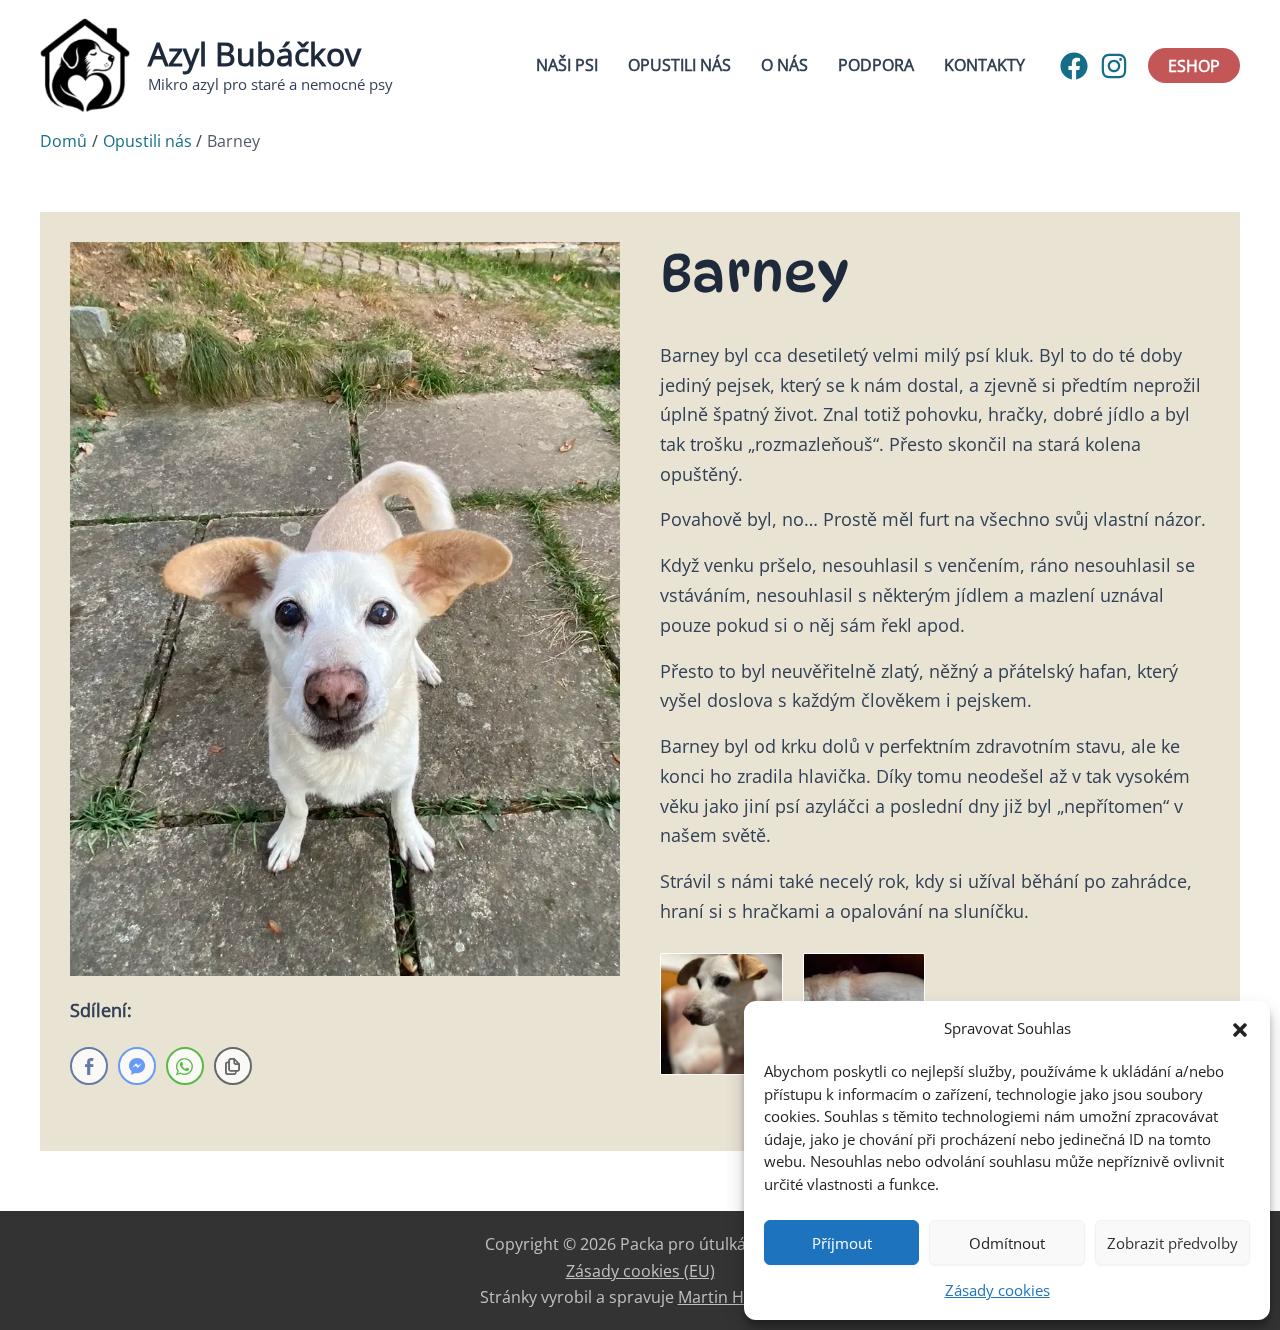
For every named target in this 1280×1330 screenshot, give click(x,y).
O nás (784, 65)
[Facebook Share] (89, 1066)
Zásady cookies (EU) (640, 1271)
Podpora (876, 65)
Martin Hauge (729, 1297)
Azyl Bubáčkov (254, 53)
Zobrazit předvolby (1172, 1243)
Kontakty (984, 65)
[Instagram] (1114, 66)
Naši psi (567, 65)
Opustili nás (679, 65)
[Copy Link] (233, 1066)
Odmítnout (1007, 1243)
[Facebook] (1074, 66)
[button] (1240, 1028)
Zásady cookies (997, 1290)
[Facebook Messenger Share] (137, 1066)
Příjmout (842, 1243)
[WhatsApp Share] (185, 1066)
